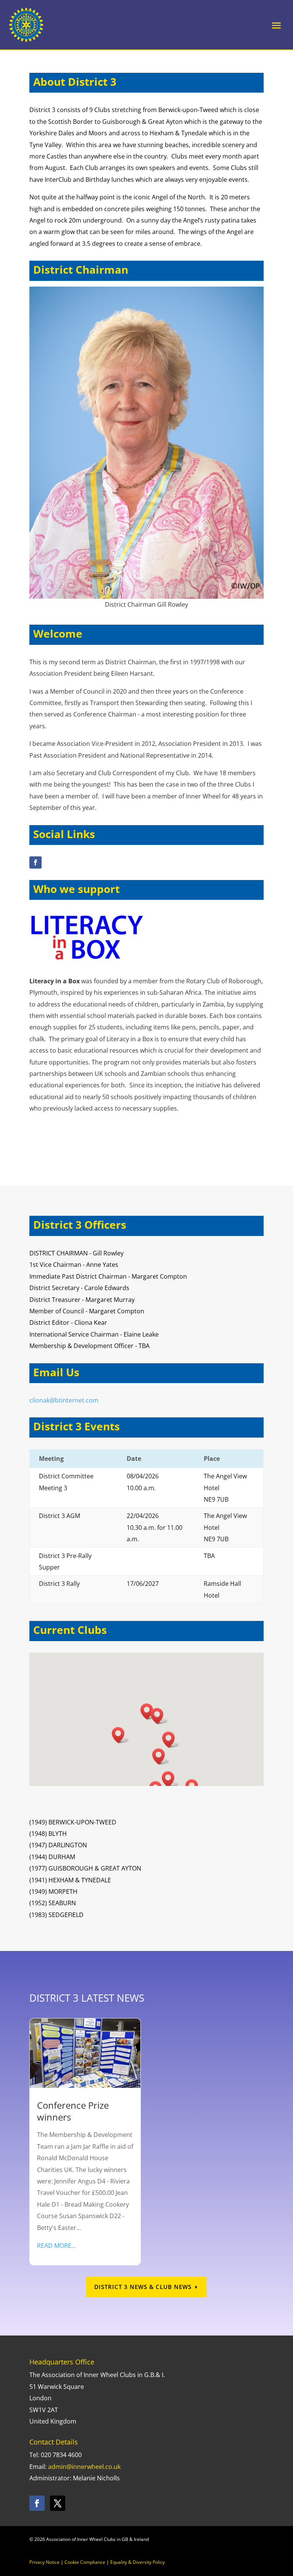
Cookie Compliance (85, 2562)
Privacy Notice (44, 2562)
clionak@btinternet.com (64, 1400)
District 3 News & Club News (143, 2287)
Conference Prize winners (73, 2111)
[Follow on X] (58, 2503)
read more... (56, 2246)
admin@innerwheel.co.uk (84, 2467)
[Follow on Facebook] (35, 862)
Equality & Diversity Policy (138, 2562)
